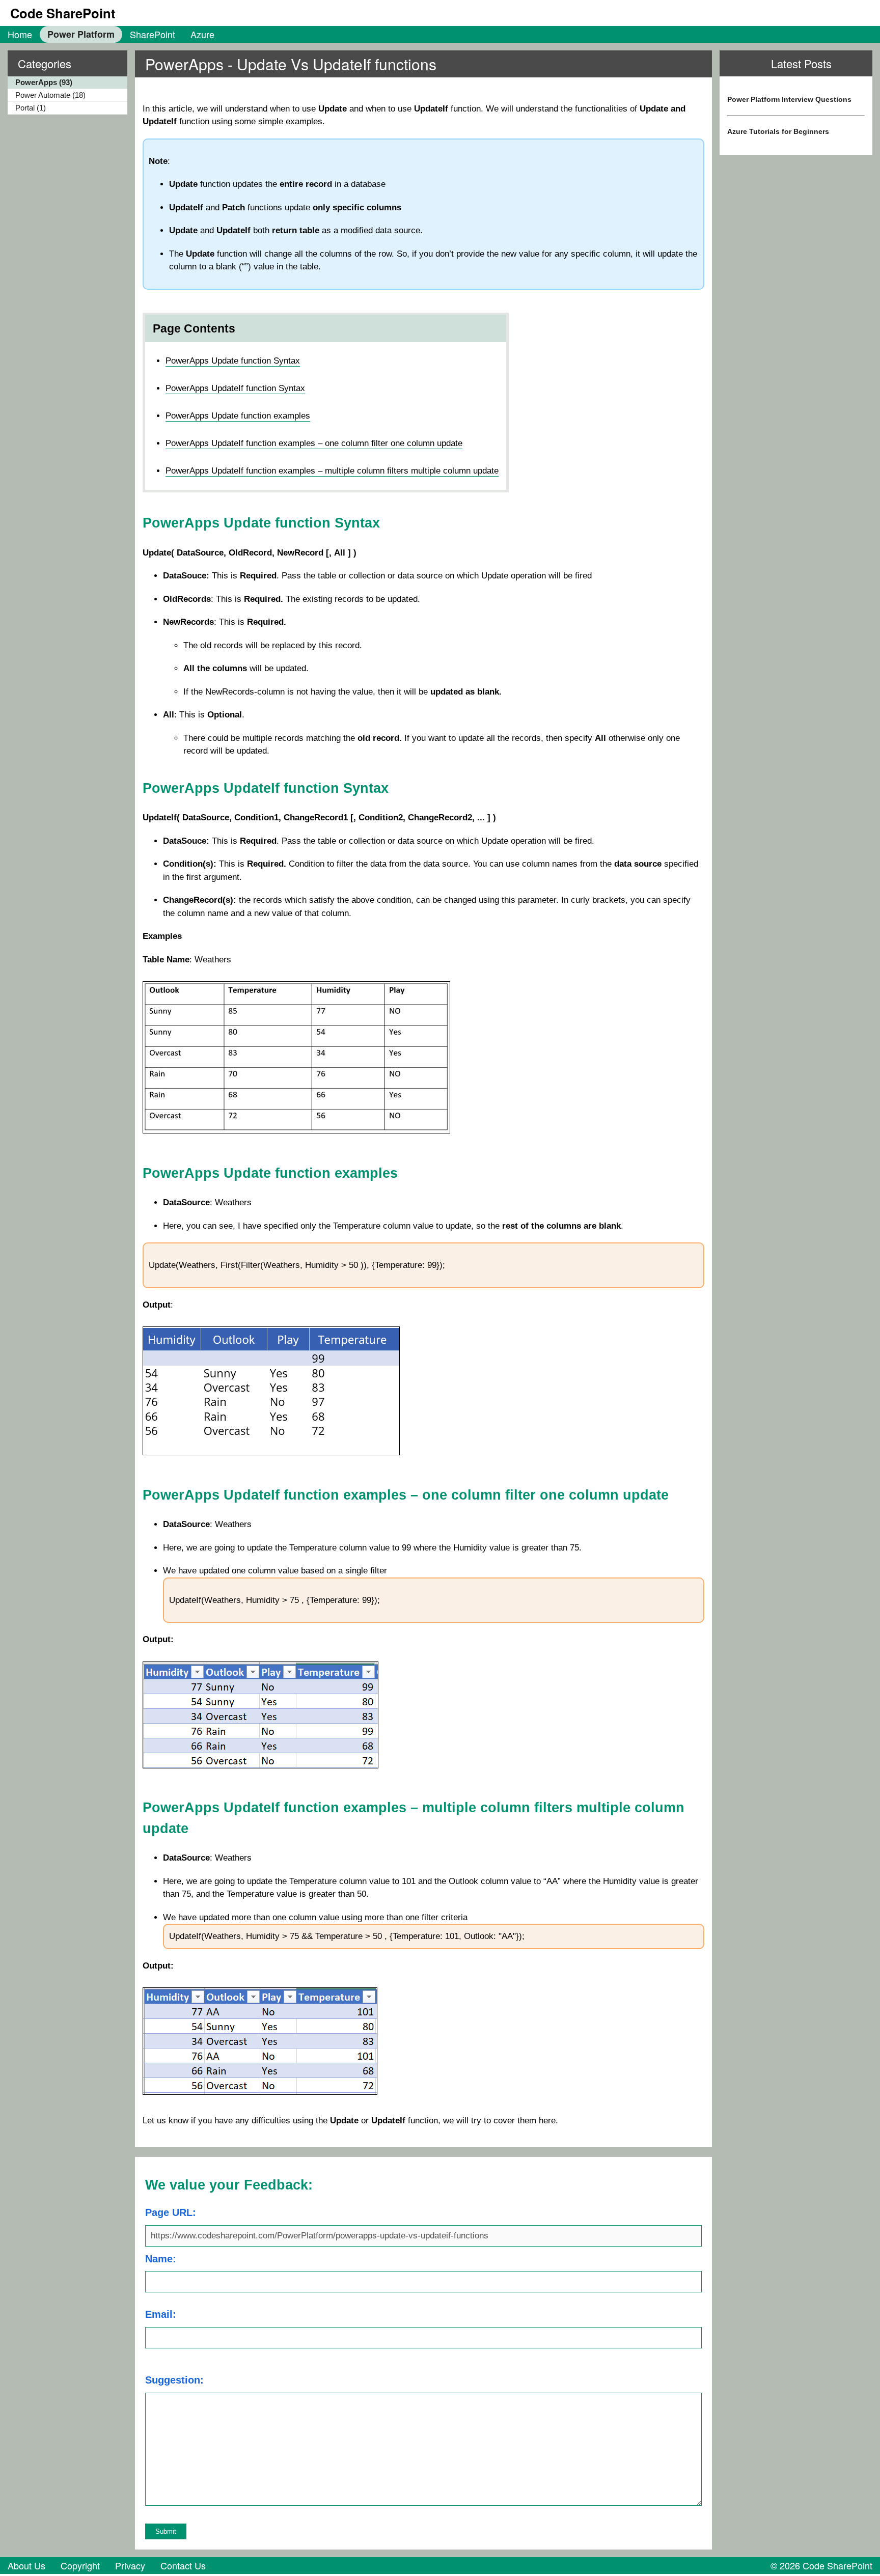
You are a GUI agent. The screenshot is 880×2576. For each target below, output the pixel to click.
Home (20, 34)
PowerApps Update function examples (238, 416)
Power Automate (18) (50, 95)
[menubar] (111, 34)
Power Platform (81, 34)
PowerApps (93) (44, 82)
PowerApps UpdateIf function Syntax (235, 388)
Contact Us (183, 2565)
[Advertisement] (796, 246)
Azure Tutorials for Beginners (778, 131)
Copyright (80, 2565)
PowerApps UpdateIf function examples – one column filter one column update (314, 443)
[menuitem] (20, 34)
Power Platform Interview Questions (789, 99)
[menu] (64, 96)
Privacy (130, 2565)
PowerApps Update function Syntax (233, 361)
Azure (202, 34)
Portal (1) (31, 108)
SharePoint (153, 34)
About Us (26, 2565)
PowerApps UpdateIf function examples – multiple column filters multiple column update (332, 471)
